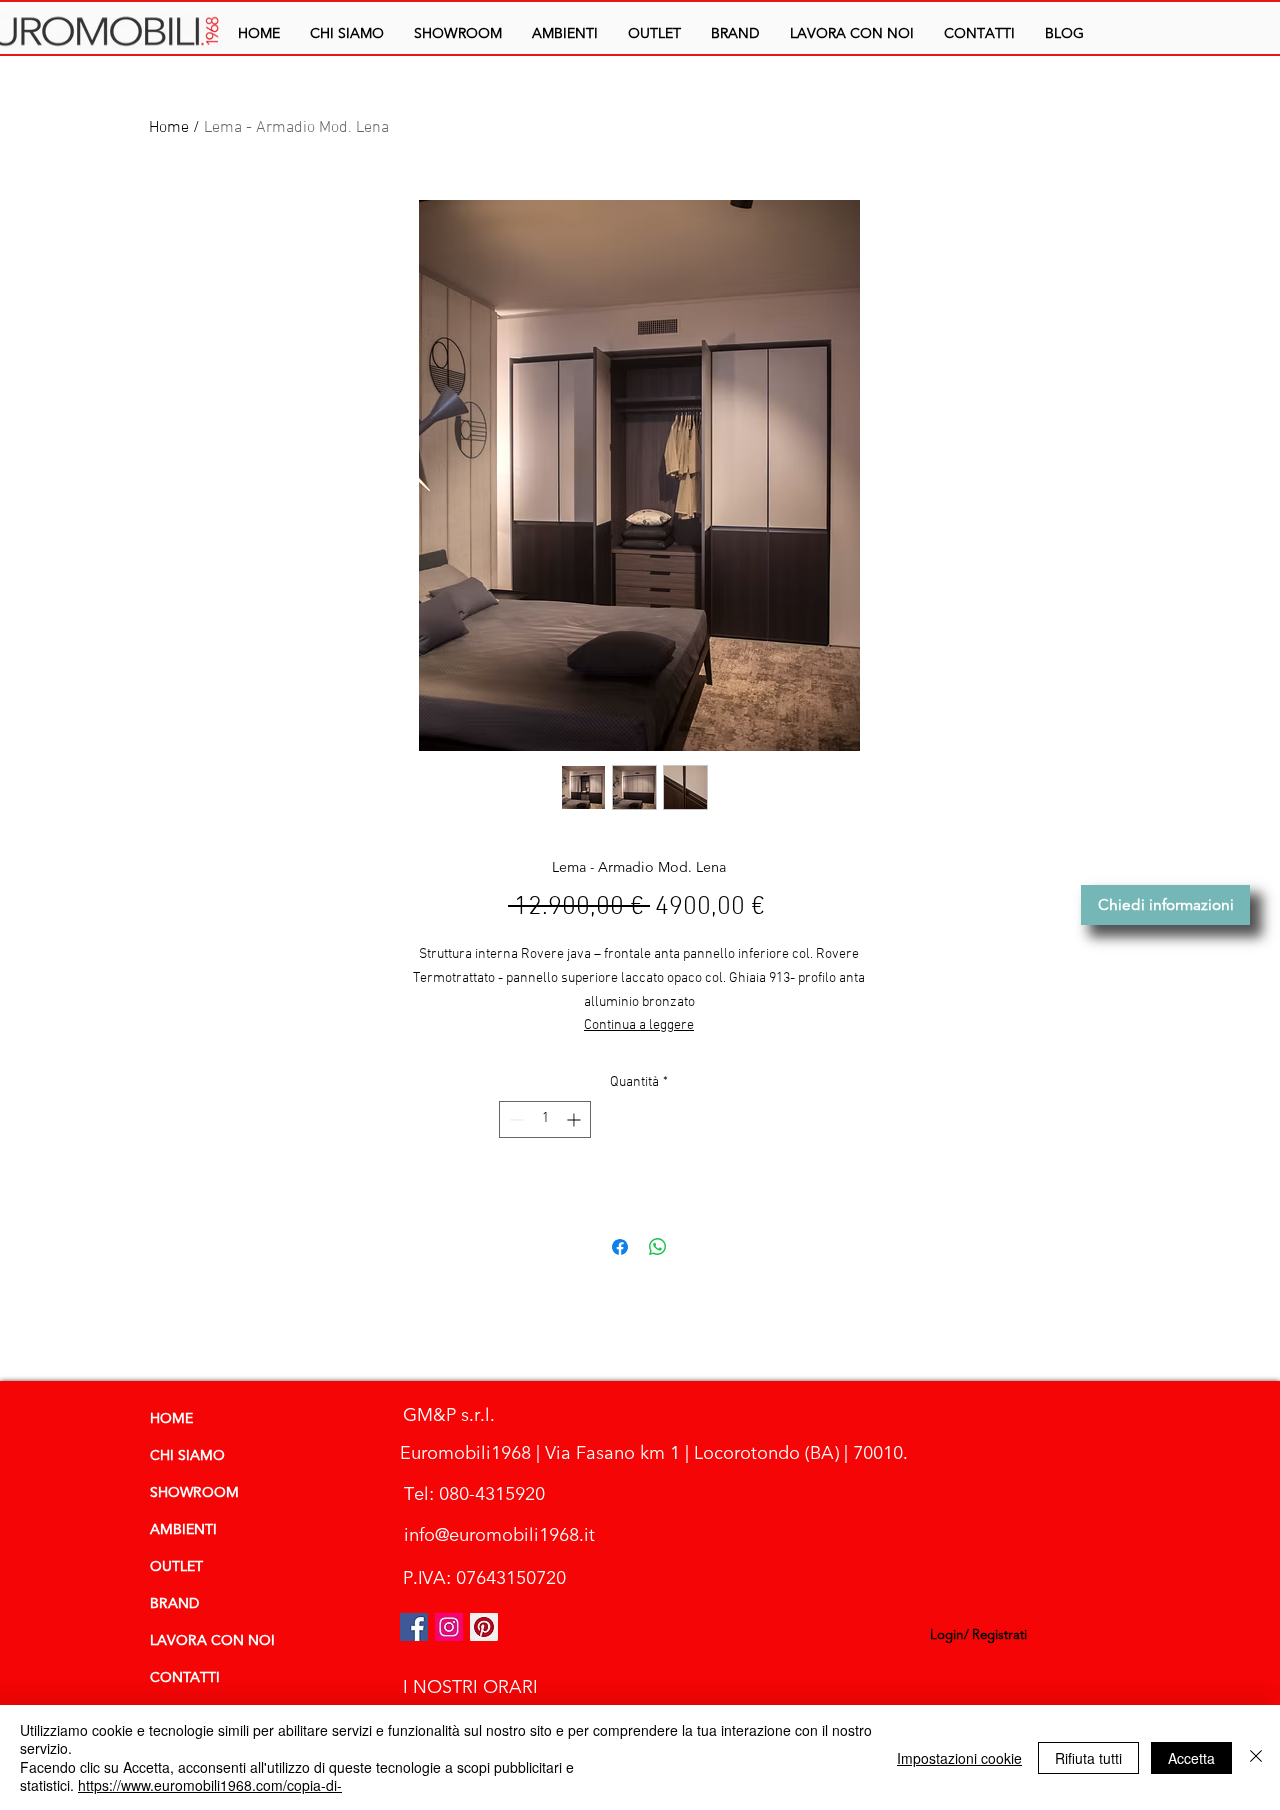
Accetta (1191, 1758)
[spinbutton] (545, 1119)
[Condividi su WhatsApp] (658, 1247)
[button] (565, 33)
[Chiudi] (1256, 1757)
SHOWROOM (194, 1493)
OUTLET (176, 1567)
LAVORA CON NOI (212, 1641)
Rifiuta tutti (1088, 1758)
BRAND (174, 1604)
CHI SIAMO (187, 1456)
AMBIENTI (183, 1530)
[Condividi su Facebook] (620, 1247)
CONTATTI (185, 1678)
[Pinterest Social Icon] (484, 1627)
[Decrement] (514, 1119)
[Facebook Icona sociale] (414, 1627)
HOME (171, 1419)
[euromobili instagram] (449, 1627)
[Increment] (575, 1119)
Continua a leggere (639, 1025)
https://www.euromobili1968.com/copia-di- (210, 1785)
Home (169, 128)
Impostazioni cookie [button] (959, 1758)
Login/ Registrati (978, 1635)
